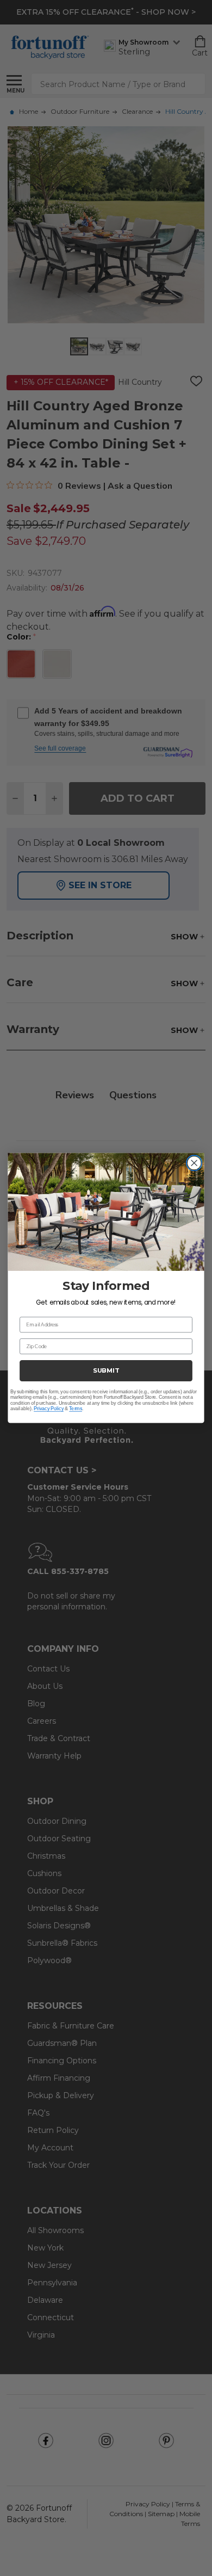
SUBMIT (106, 1370)
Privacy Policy (49, 1409)
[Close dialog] (194, 1163)
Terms (76, 1409)
